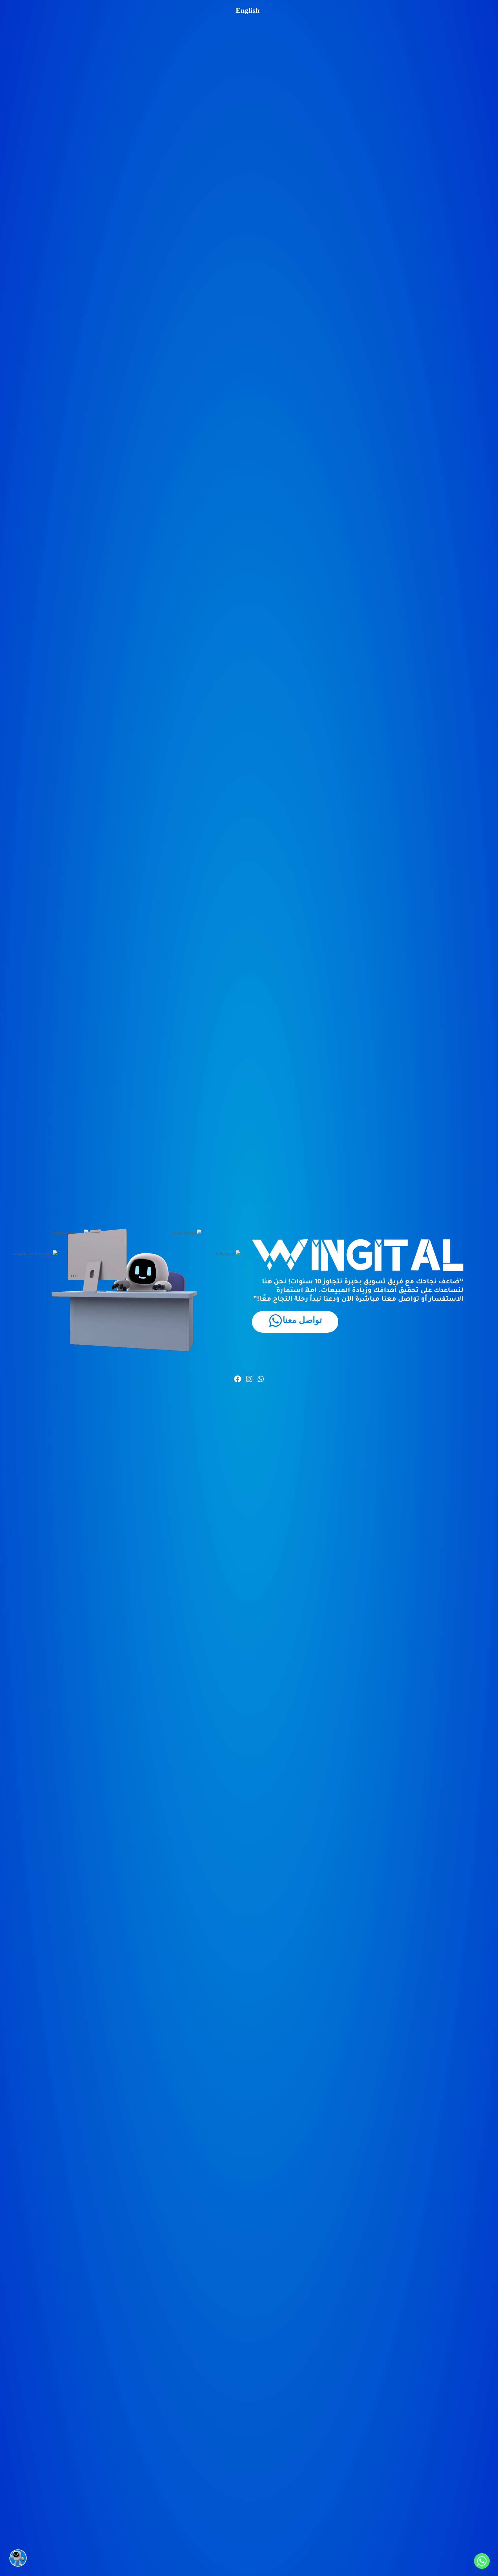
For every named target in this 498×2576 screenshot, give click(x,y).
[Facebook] (238, 1379)
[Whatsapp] (261, 1379)
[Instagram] (249, 1379)
